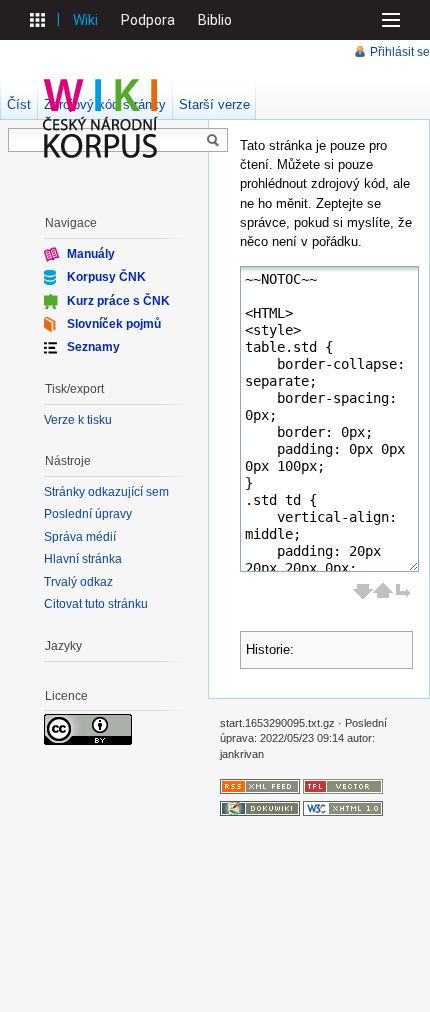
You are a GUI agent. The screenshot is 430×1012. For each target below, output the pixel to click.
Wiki (85, 20)
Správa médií (80, 537)
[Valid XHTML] (343, 807)
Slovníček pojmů (114, 324)
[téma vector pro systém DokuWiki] (343, 785)
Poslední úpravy (88, 514)
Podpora (148, 20)
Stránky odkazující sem (106, 492)
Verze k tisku (78, 420)
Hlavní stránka (83, 559)
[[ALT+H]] (101, 118)
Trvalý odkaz (78, 582)
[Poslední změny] (260, 785)
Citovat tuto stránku (96, 604)
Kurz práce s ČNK (118, 300)
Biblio (215, 20)
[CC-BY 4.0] (88, 729)
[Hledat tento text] (213, 141)
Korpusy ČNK (106, 277)
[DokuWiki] (260, 807)
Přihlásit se (400, 52)
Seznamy (93, 347)
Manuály (91, 254)
